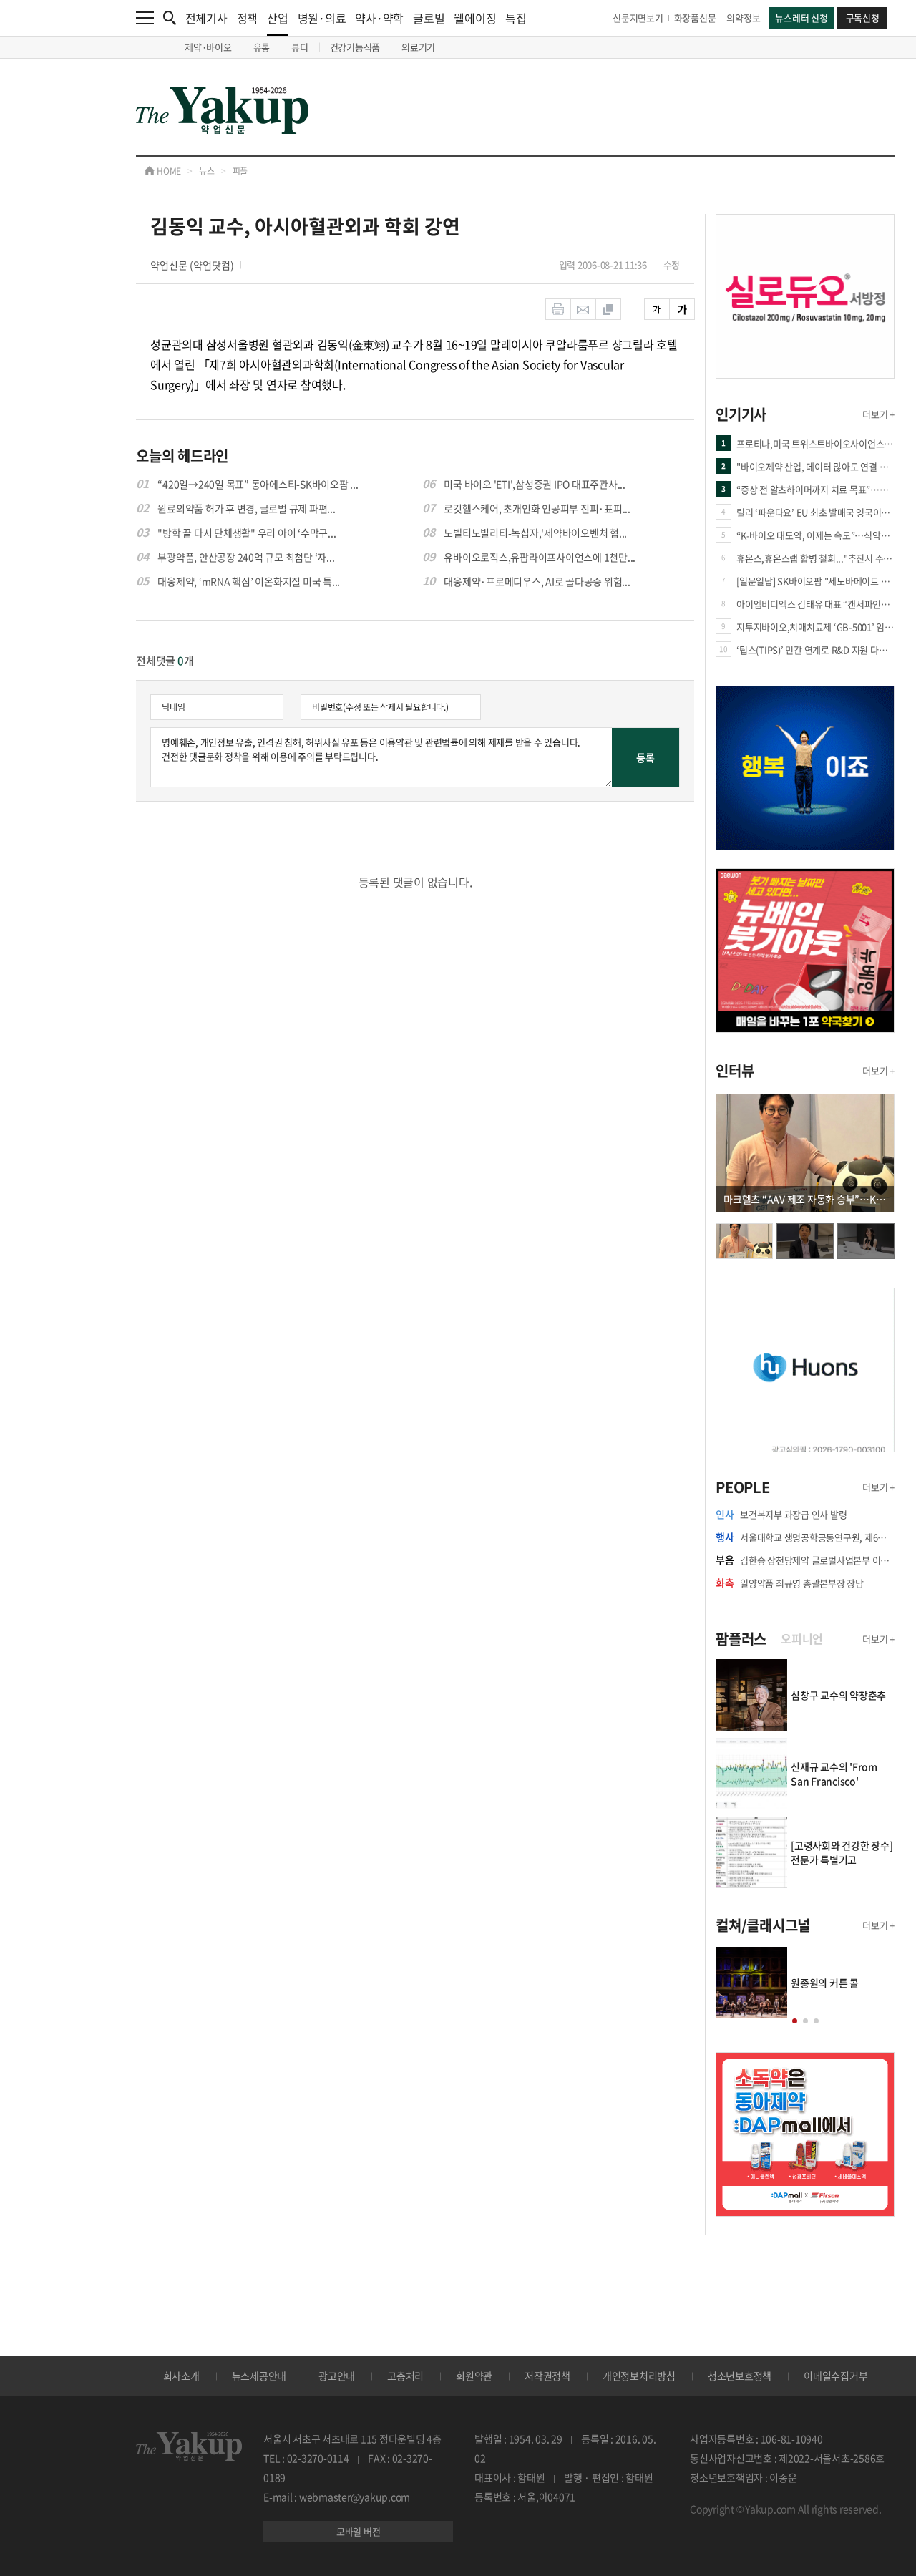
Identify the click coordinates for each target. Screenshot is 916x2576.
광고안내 (337, 2376)
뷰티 (300, 47)
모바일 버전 (359, 2531)
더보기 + (878, 414)
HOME (168, 171)
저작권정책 (547, 2376)
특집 (516, 18)
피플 (240, 171)
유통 (262, 47)
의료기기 (418, 47)
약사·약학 (379, 18)
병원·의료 (322, 18)
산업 (278, 18)
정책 (248, 18)
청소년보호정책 (740, 2376)
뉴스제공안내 (259, 2376)
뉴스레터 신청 (801, 18)
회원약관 (474, 2376)
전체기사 (206, 18)
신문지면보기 (638, 18)
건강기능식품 (355, 47)
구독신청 (863, 18)
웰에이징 (475, 18)
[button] (795, 2021)
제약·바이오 (208, 47)
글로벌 (429, 18)
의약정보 (743, 18)
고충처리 (405, 2376)
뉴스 (207, 171)
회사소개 (181, 2376)
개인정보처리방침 (639, 2376)
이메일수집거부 (835, 2376)
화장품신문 (695, 18)
